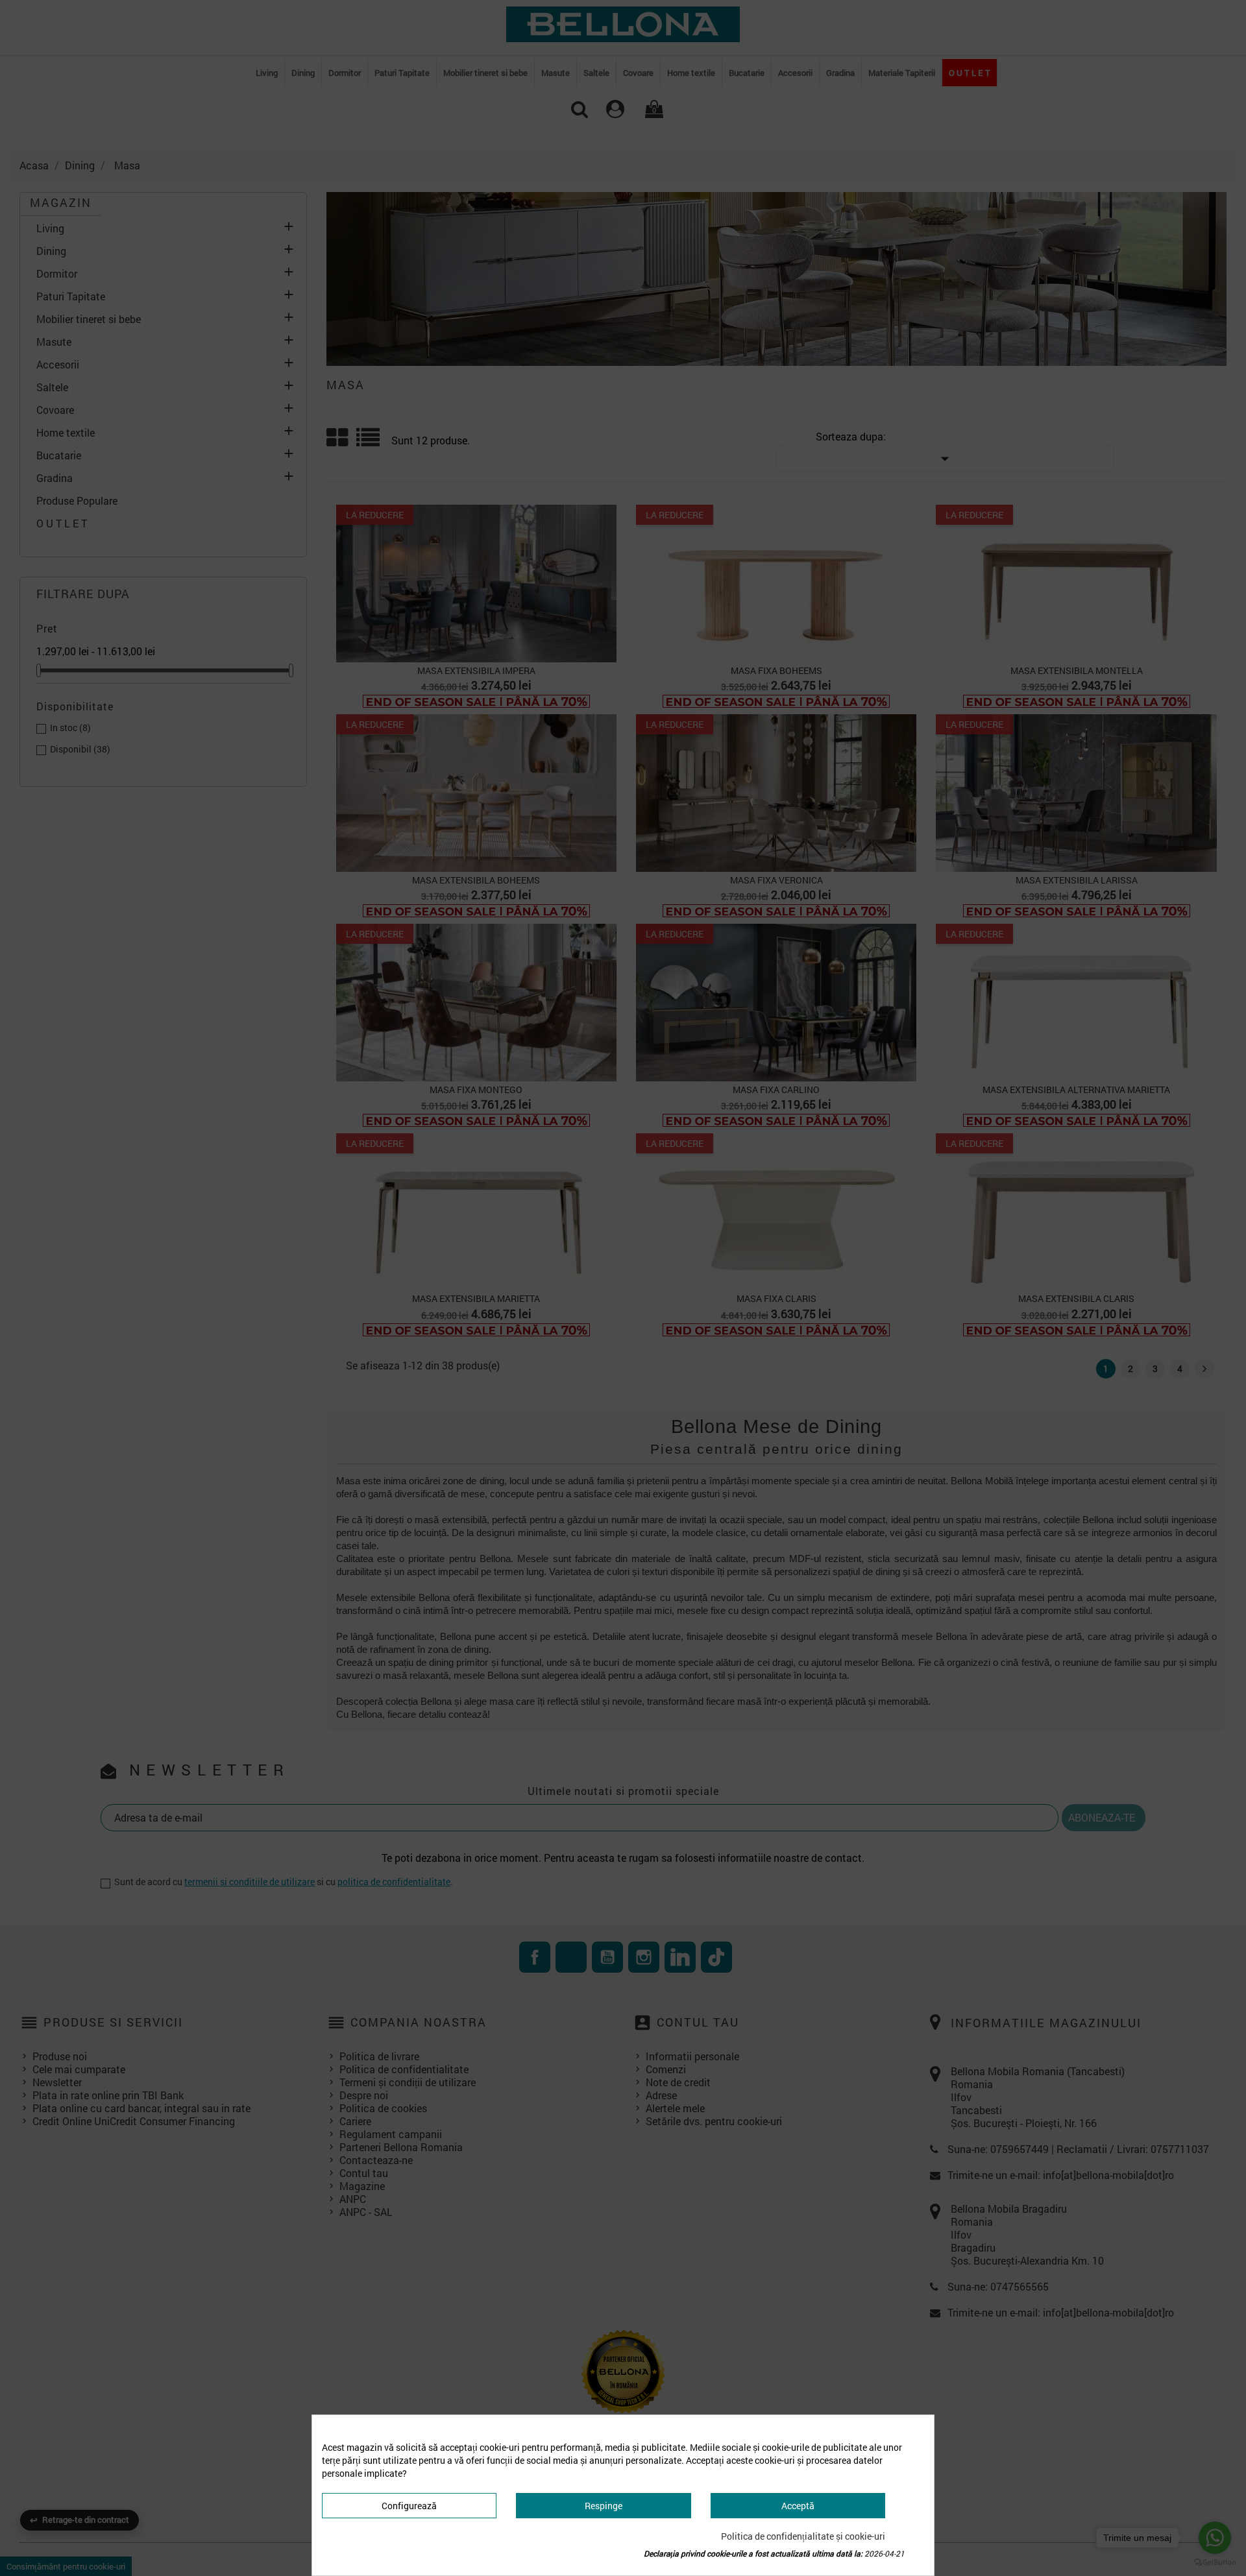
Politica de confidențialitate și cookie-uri (803, 2536)
